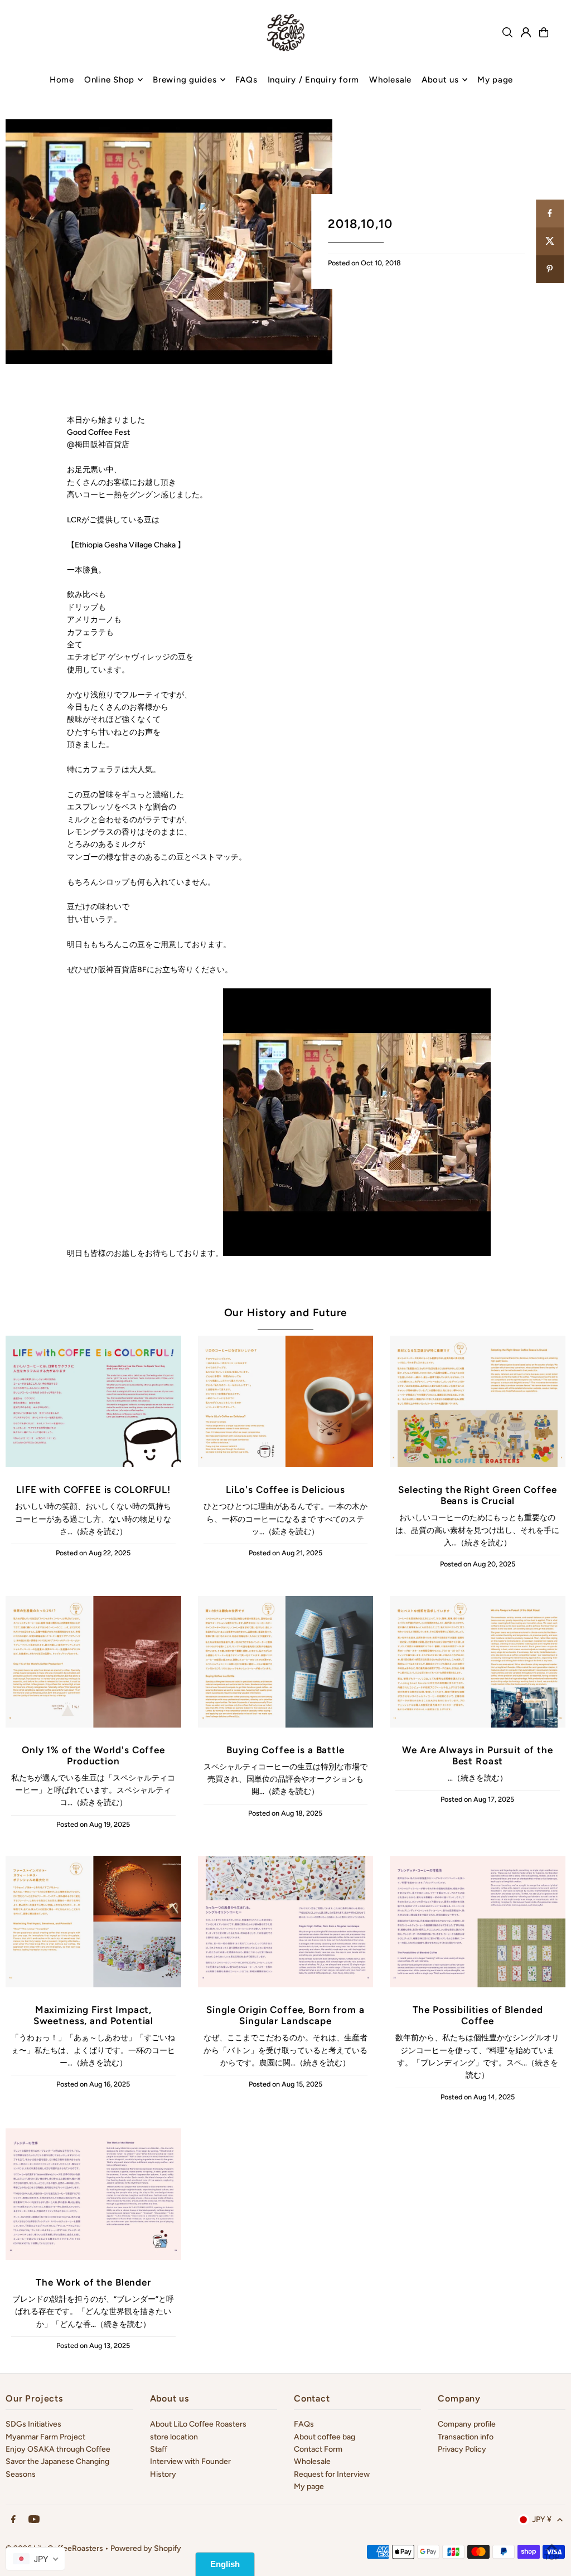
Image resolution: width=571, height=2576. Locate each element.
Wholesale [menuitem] (390, 80)
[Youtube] (34, 2520)
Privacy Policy (462, 2449)
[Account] (526, 32)
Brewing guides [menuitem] (185, 80)
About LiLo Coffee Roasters (198, 2424)
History (163, 2474)
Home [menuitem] (62, 80)
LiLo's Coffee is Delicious (285, 1490)
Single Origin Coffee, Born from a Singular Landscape (285, 2015)
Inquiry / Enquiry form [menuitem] (314, 80)
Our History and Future (286, 1313)
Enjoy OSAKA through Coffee (58, 2449)
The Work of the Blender (93, 2282)
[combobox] (35, 2559)
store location (174, 2437)
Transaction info (466, 2437)
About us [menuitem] (440, 80)
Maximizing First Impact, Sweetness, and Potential (93, 2015)
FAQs (304, 2424)
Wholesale (312, 2461)
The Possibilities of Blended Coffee (478, 2015)
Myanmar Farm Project (45, 2437)
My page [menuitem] (495, 80)
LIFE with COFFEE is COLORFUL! (93, 1490)
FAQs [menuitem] (246, 80)
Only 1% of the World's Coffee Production (93, 1755)
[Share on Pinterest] (550, 269)
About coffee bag (325, 2437)
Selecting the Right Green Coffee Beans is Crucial (477, 1495)
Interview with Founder (190, 2461)
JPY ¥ (542, 2519)
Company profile (467, 2424)
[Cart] (544, 32)
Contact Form (318, 2449)
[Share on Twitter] (550, 241)
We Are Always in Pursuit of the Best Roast (477, 1755)
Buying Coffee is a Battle (285, 1750)
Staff (159, 2449)
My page (309, 2487)
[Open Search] (507, 32)
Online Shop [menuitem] (109, 80)
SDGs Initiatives (33, 2424)
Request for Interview (332, 2474)
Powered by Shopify (146, 2548)
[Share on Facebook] (550, 214)
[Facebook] (13, 2520)
